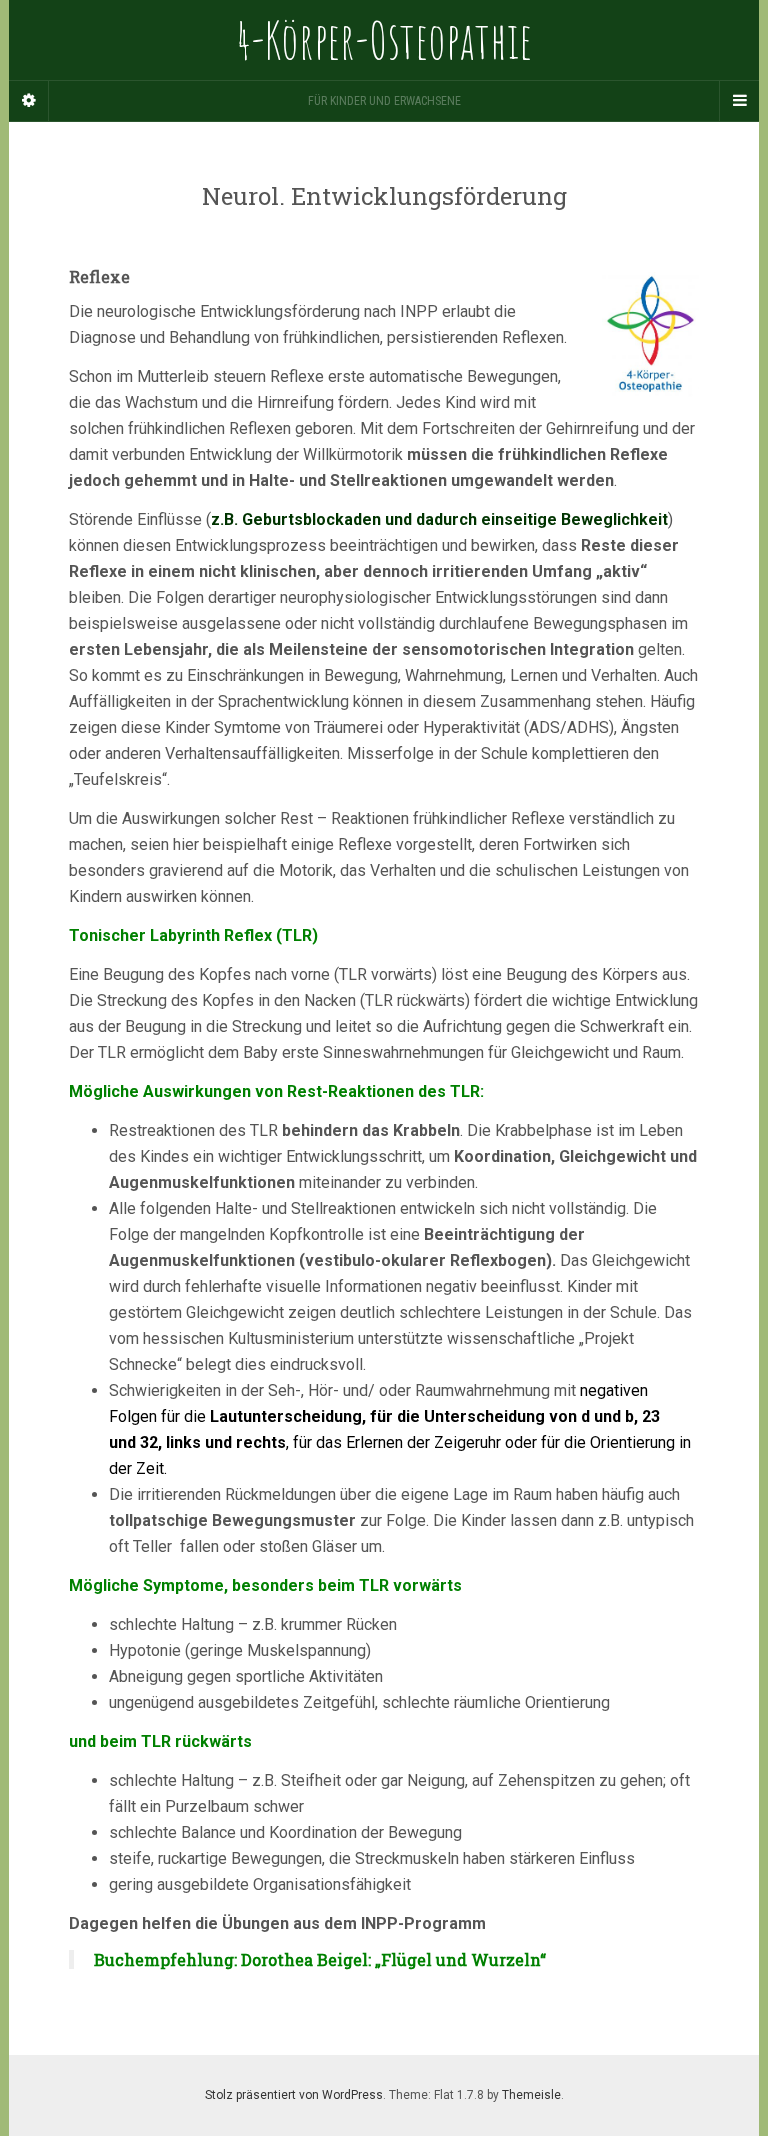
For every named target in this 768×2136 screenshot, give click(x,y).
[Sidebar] (29, 101)
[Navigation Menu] (739, 101)
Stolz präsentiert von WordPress (294, 2095)
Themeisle (531, 2095)
